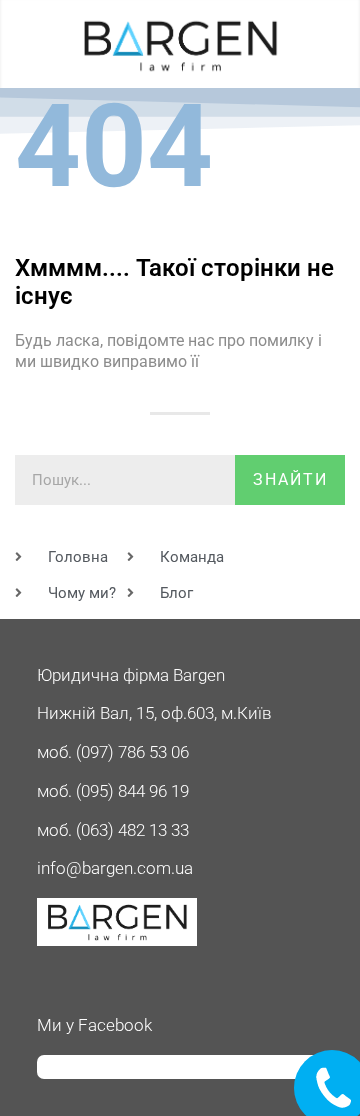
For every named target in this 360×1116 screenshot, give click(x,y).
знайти (290, 479)
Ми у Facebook (94, 1025)
